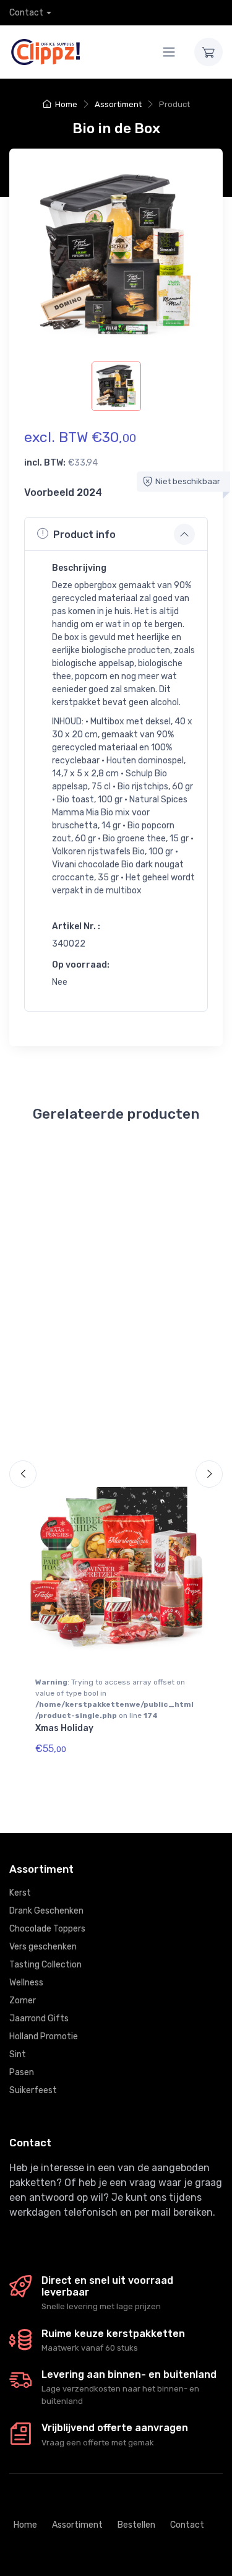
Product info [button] (84, 535)
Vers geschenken (43, 1947)
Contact (26, 13)
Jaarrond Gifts (39, 2019)
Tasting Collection (45, 1965)
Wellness (26, 1983)
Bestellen (136, 2525)
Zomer (23, 2001)
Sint (18, 2054)
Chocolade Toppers (47, 1929)
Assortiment (118, 104)
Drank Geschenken (46, 1911)
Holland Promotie (44, 2036)
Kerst (20, 1893)
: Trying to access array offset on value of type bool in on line (114, 1699)
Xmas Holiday (64, 1728)
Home (66, 104)
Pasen (22, 2072)
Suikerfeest (33, 2090)
